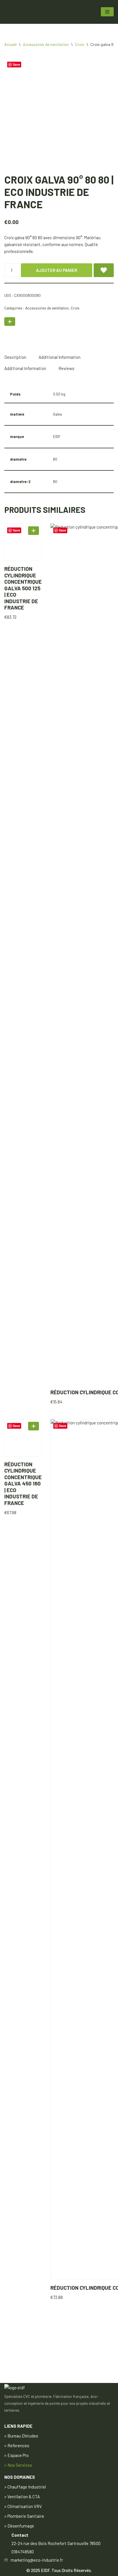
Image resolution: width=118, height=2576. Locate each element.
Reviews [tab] (66, 368)
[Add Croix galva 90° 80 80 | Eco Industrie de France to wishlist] (104, 270)
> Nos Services (18, 2465)
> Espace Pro (16, 2455)
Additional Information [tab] (60, 357)
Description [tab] (15, 357)
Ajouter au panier (57, 270)
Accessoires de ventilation (46, 44)
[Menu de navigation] (107, 12)
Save (16, 64)
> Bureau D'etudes (21, 2436)
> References (17, 2445)
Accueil (10, 44)
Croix (80, 44)
